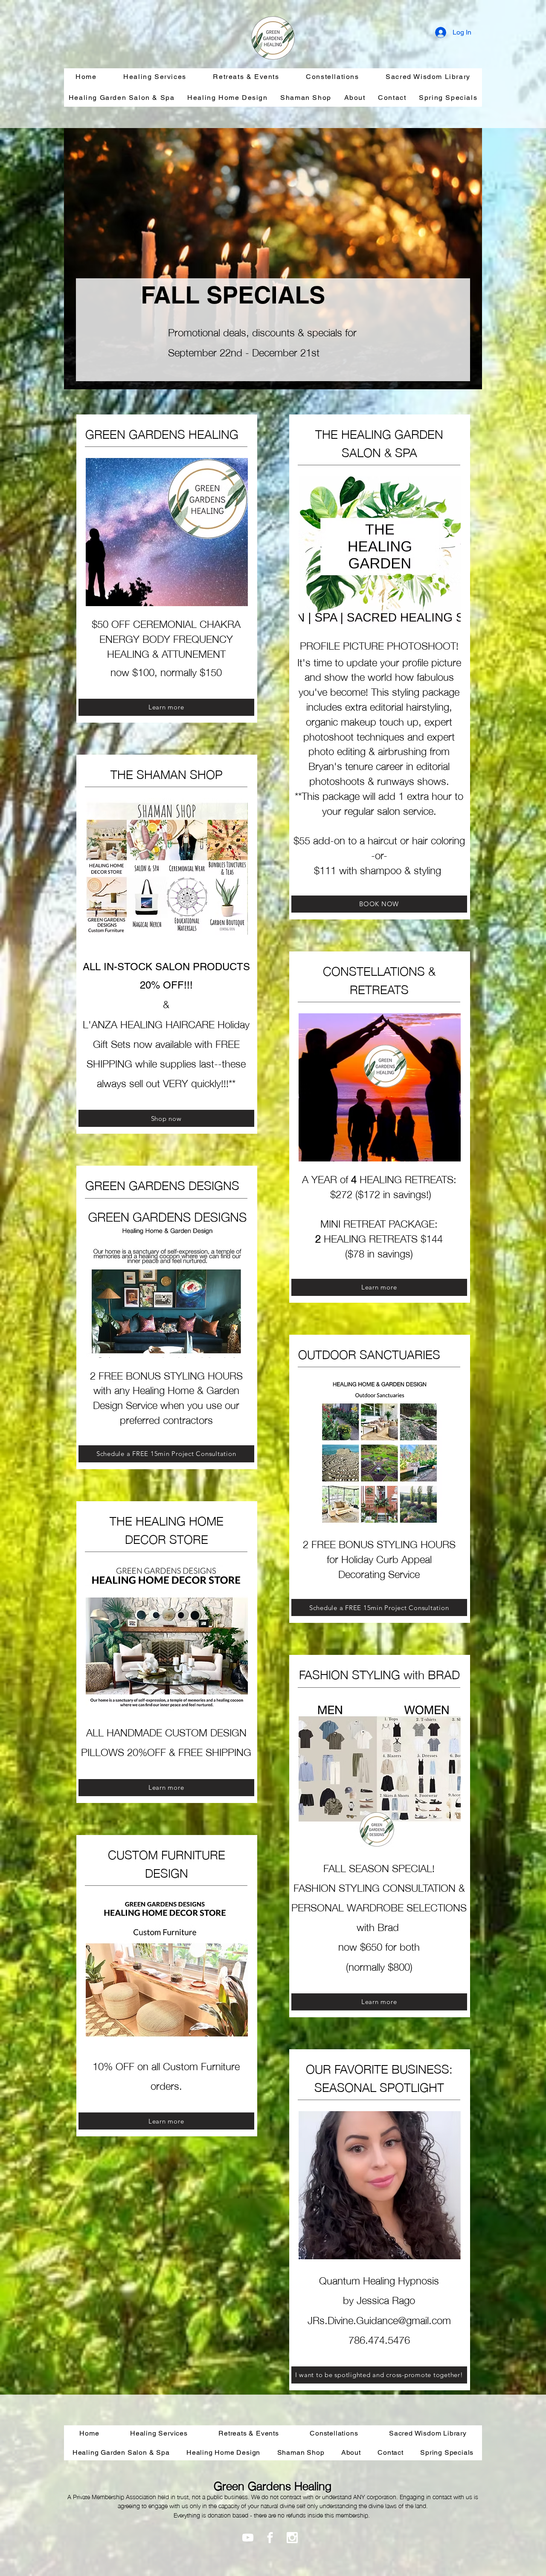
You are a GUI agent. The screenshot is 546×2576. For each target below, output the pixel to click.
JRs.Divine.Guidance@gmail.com (379, 2319)
